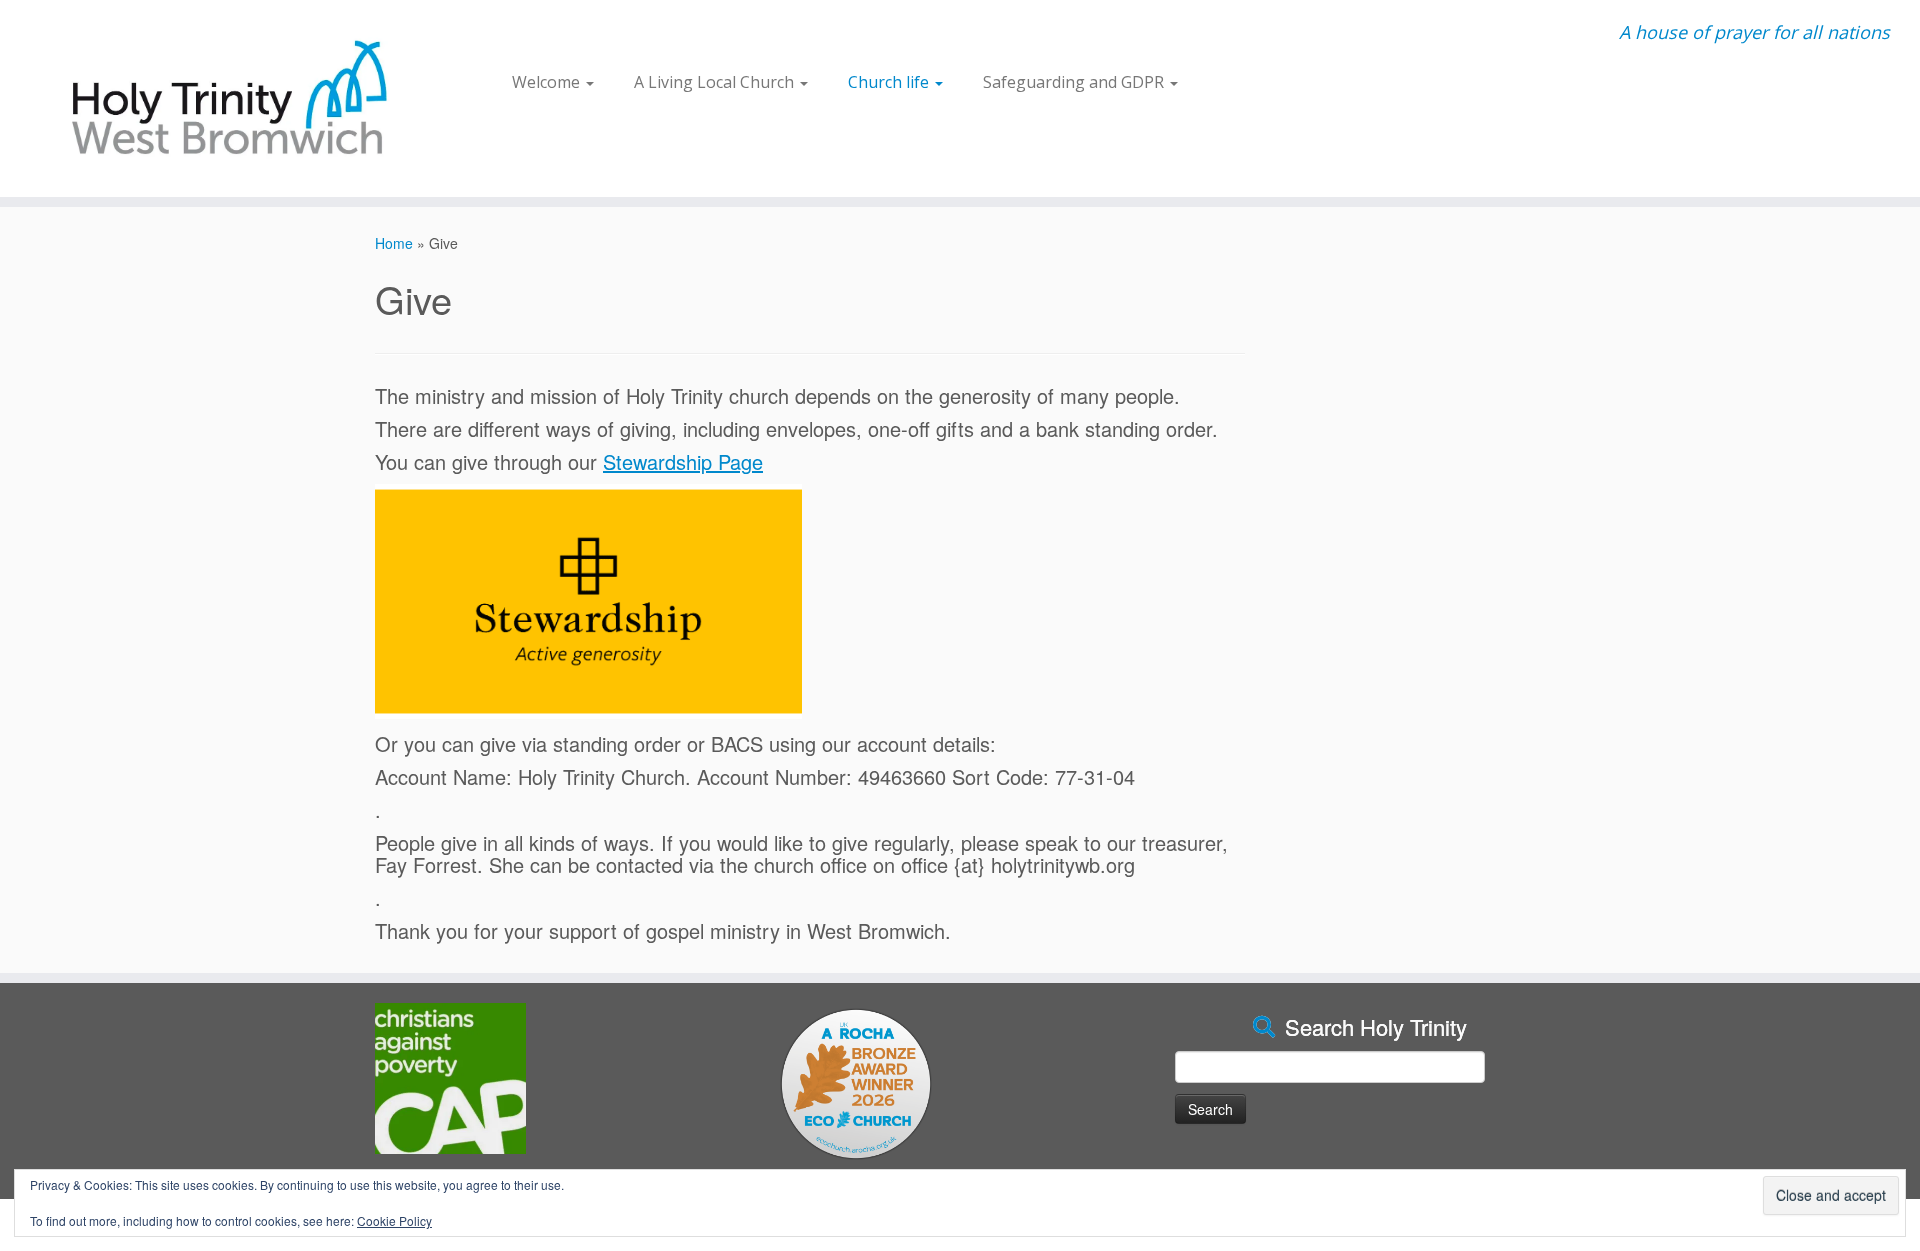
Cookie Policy (394, 1220)
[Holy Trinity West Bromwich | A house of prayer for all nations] (221, 98)
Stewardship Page (683, 461)
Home (394, 243)
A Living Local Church (716, 82)
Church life (890, 82)
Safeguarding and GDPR (1075, 82)
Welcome (548, 82)
